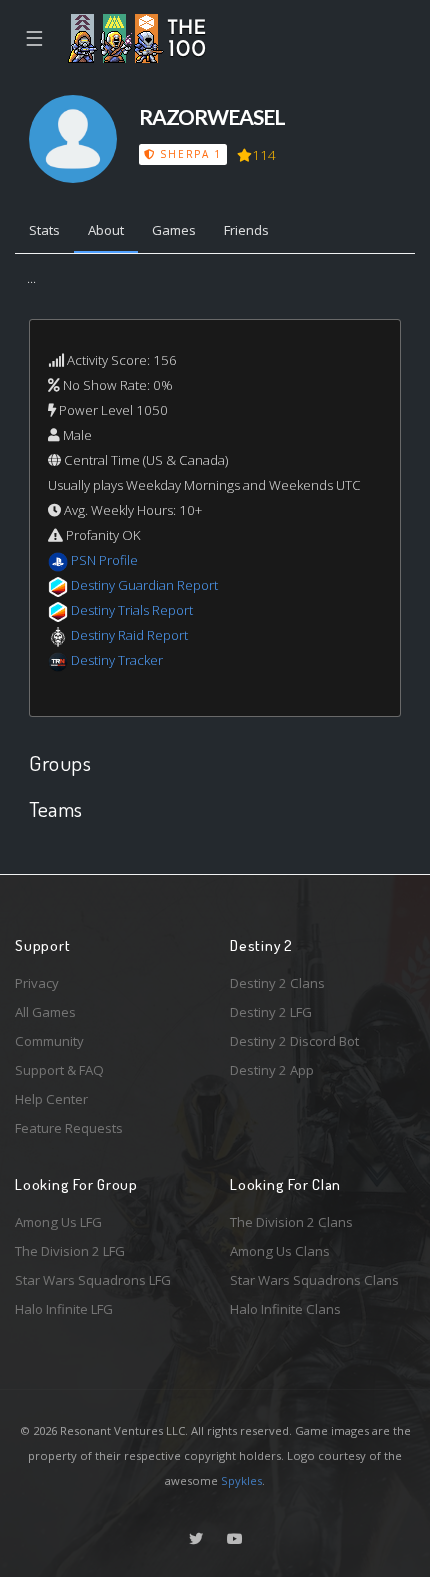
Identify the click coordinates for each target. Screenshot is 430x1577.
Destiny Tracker (117, 660)
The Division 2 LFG (70, 1251)
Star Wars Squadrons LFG (93, 1280)
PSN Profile (104, 560)
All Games (45, 1012)
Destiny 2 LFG (271, 1012)
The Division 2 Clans (291, 1222)
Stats (44, 230)
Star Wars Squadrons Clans (314, 1280)
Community (49, 1041)
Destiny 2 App (272, 1070)
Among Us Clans (280, 1251)
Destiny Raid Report (129, 635)
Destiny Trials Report (132, 610)
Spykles (241, 1480)
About (106, 230)
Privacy (37, 983)
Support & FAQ (59, 1070)
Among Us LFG (58, 1222)
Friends (246, 230)
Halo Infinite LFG (64, 1309)
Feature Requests (69, 1128)
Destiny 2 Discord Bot (294, 1041)
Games (174, 230)
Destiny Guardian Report (144, 585)
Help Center (51, 1099)
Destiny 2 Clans (277, 983)
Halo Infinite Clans (285, 1309)
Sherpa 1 (189, 154)
